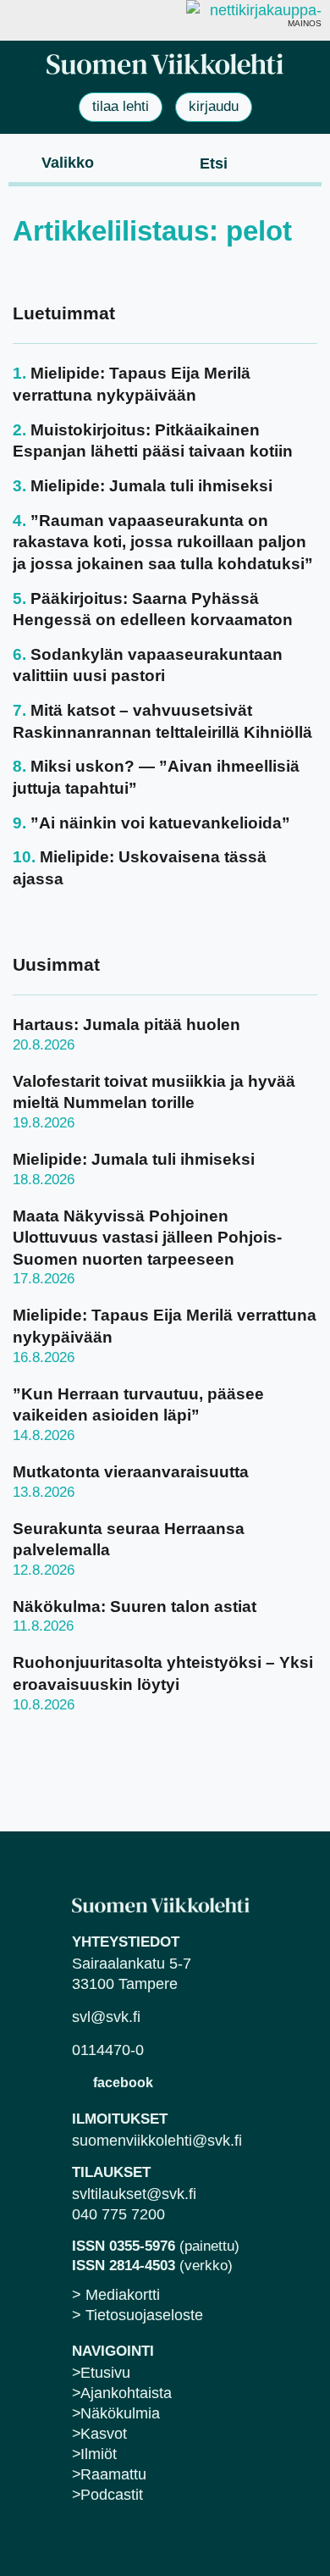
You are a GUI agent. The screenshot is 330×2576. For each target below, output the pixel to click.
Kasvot (104, 2434)
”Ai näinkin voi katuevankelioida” (160, 823)
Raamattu (113, 2474)
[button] (54, 162)
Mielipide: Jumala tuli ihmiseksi (151, 486)
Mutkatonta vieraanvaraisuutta (131, 1472)
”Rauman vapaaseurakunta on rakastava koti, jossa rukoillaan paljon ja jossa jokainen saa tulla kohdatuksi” (163, 542)
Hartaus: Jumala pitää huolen (126, 1025)
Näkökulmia (120, 2413)
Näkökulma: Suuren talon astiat (135, 1607)
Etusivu (105, 2373)
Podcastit (112, 2495)
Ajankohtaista (126, 2393)
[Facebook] (80, 2082)
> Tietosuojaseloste (137, 2315)
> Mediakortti (116, 2295)
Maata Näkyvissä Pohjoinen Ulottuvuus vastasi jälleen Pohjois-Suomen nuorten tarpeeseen (147, 1238)
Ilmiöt (99, 2454)
